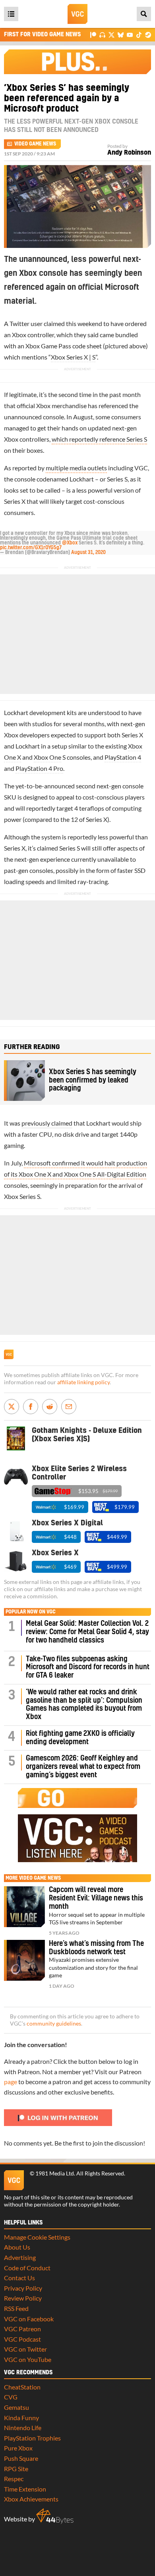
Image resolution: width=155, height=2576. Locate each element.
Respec (14, 2479)
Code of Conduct (27, 2268)
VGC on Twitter (25, 2349)
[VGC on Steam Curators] (148, 34)
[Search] (144, 14)
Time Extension (25, 2489)
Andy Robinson (129, 153)
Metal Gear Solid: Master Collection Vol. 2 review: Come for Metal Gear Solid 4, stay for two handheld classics (87, 1632)
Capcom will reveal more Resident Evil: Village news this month (96, 1898)
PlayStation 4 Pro (39, 768)
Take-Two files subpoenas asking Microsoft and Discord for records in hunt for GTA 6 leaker (88, 1667)
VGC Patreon (22, 2329)
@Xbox (70, 543)
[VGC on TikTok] (139, 34)
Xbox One (47, 757)
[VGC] (77, 14)
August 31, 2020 (88, 552)
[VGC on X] (111, 34)
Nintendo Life (23, 2428)
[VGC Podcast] (102, 34)
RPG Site (16, 2469)
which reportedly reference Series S (99, 439)
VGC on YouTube (28, 2359)
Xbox (19, 335)
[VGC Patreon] (93, 34)
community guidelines (54, 2024)
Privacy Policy (23, 2288)
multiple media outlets (76, 468)
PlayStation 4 (123, 757)
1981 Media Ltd (55, 2173)
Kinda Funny (21, 2418)
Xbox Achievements (31, 2499)
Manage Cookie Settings (37, 2237)
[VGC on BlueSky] (121, 34)
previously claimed (47, 1123)
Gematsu (16, 2407)
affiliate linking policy (83, 1382)
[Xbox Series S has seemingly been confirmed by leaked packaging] (24, 1081)
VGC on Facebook (29, 2319)
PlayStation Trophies (32, 2438)
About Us (17, 2247)
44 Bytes (55, 2516)
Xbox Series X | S (73, 357)
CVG (11, 2397)
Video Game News (35, 144)
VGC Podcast (22, 2339)
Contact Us (19, 2278)
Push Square (21, 2458)
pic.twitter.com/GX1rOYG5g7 (31, 548)
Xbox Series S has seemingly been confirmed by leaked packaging (93, 1080)
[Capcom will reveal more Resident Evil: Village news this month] (24, 1907)
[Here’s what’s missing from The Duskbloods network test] (24, 1960)
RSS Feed (16, 2308)
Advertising (20, 2257)
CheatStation (22, 2387)
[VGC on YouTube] (130, 34)
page (11, 2082)
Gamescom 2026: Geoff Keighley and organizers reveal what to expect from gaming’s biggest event (83, 1767)
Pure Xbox (18, 2448)
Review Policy (23, 2298)
